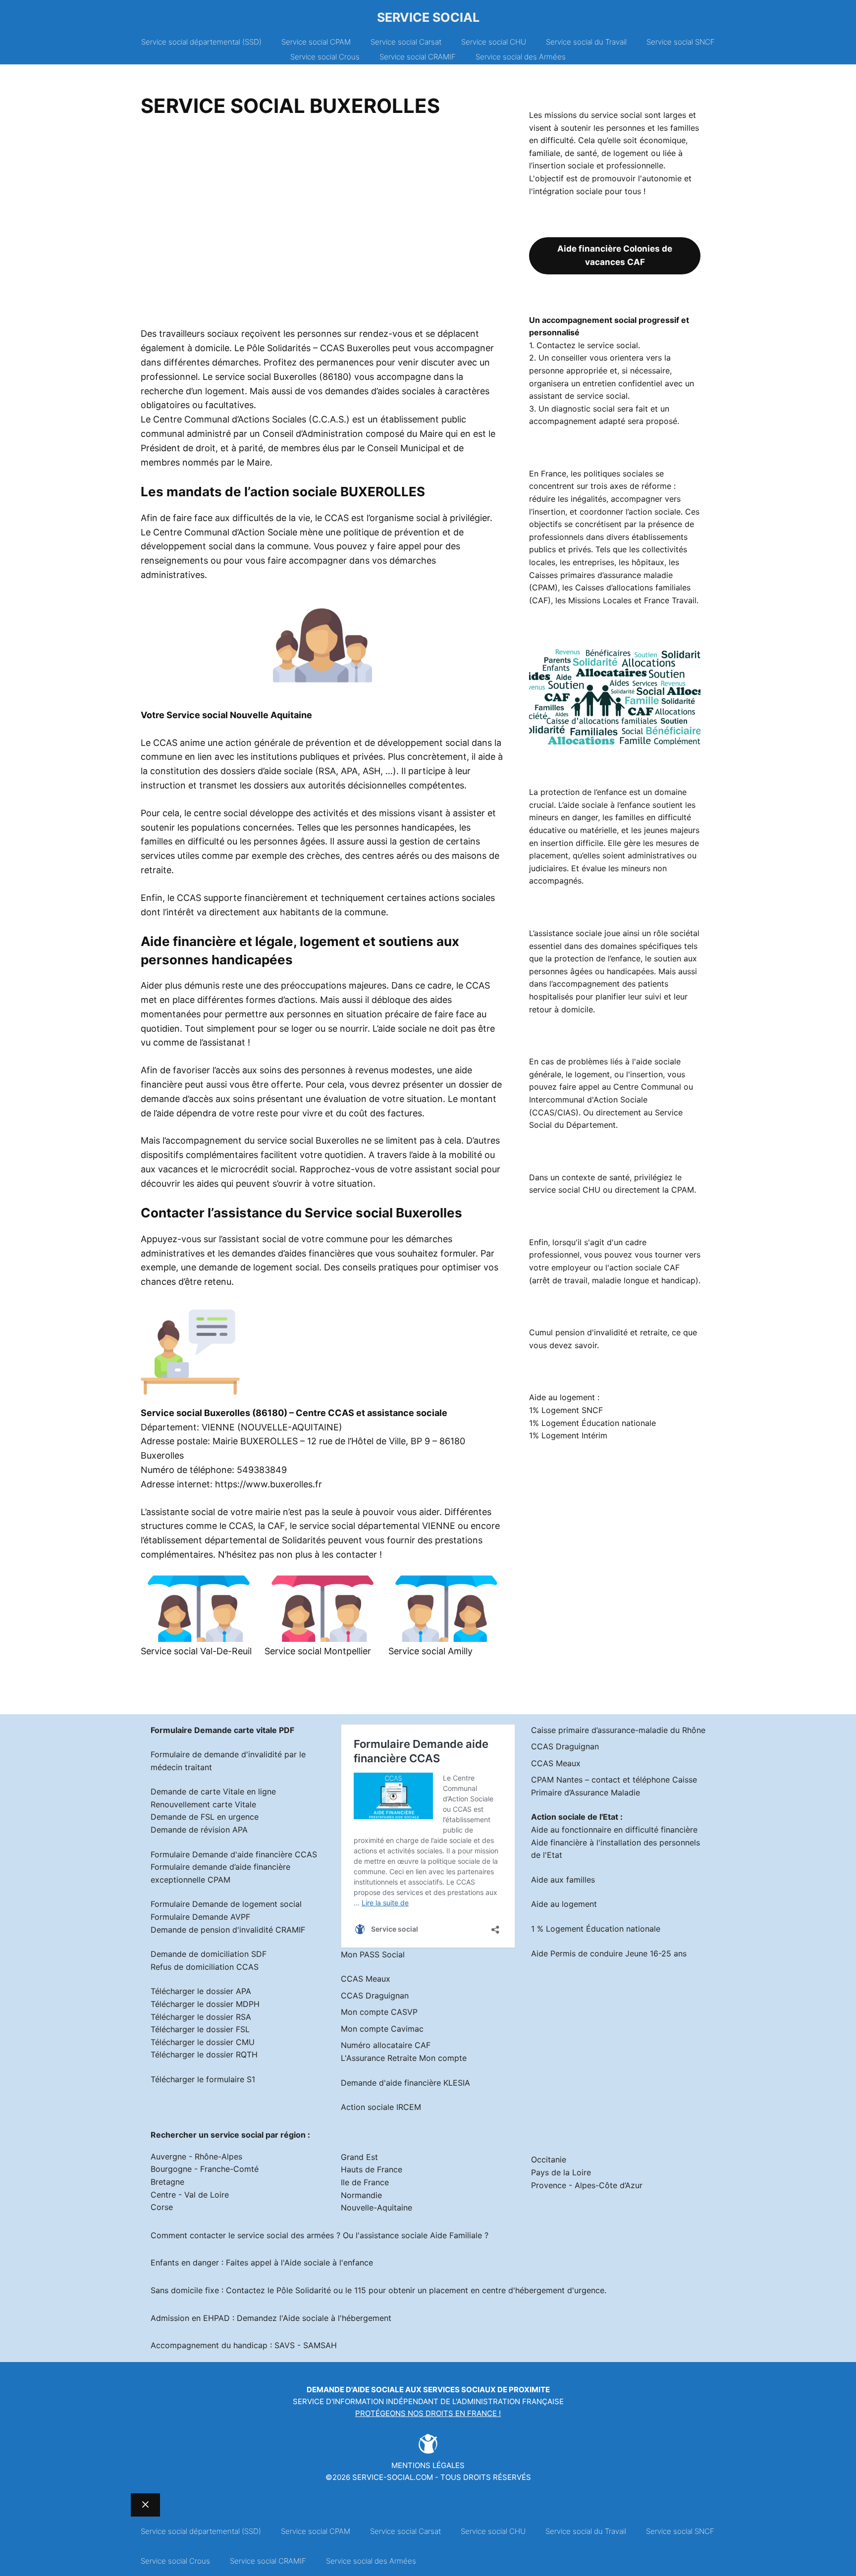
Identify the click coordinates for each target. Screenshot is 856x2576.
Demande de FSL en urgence (205, 1817)
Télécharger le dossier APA (201, 1991)
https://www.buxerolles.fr (268, 1484)
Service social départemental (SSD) (201, 42)
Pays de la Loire (561, 2172)
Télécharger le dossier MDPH (205, 2004)
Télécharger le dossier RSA (201, 2017)
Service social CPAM (316, 42)
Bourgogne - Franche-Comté (205, 2169)
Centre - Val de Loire (190, 2195)
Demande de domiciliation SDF (209, 1954)
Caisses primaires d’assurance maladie (601, 575)
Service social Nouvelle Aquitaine (239, 715)
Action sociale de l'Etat (575, 1817)
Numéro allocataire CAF (386, 2045)
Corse (162, 2207)
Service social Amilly (430, 1651)
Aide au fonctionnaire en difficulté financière (614, 1830)
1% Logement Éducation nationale (592, 1423)
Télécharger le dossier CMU (203, 2042)
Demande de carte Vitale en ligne (213, 1791)
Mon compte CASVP (379, 2012)
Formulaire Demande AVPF (200, 1917)
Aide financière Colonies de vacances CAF (615, 255)
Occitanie (549, 2159)
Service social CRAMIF (418, 57)
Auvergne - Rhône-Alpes (196, 2156)
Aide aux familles (563, 1880)
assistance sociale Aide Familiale (421, 2235)
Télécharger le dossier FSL (200, 2029)
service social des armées (286, 2235)
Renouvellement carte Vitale (203, 1804)
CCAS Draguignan (375, 1996)
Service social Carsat (406, 42)
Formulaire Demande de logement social (226, 1904)
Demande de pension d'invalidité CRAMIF (228, 1930)
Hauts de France (372, 2169)
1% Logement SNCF (566, 1410)
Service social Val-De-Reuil (196, 1651)
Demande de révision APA (199, 1830)
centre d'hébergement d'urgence (543, 2290)
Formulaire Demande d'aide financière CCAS (234, 1854)
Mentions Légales (428, 2465)
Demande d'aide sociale (355, 2390)
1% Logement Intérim (568, 1435)
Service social (428, 17)
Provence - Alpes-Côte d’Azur (587, 2185)
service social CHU (565, 1190)
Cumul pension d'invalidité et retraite (598, 1332)
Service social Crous (325, 57)
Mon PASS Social (373, 1954)
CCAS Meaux (366, 1979)
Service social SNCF (681, 42)
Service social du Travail (586, 42)
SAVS (285, 2345)
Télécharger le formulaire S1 (203, 2079)
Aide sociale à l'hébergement (337, 2318)
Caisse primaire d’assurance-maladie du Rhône (618, 1730)
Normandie (361, 2195)
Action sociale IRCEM (381, 2107)
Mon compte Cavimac (382, 2029)
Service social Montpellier (318, 1651)
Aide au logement (564, 1904)
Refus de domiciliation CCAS (205, 1967)
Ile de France (365, 2182)
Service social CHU (494, 42)
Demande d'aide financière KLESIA (405, 2083)
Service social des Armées (521, 57)
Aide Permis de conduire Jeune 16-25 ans (609, 1953)
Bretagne (167, 2182)
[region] (322, 226)
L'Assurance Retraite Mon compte (404, 2058)
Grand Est (359, 2157)
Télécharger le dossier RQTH (204, 2054)
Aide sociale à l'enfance (329, 2262)
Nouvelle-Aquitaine (376, 2208)
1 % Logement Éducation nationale (596, 1929)
